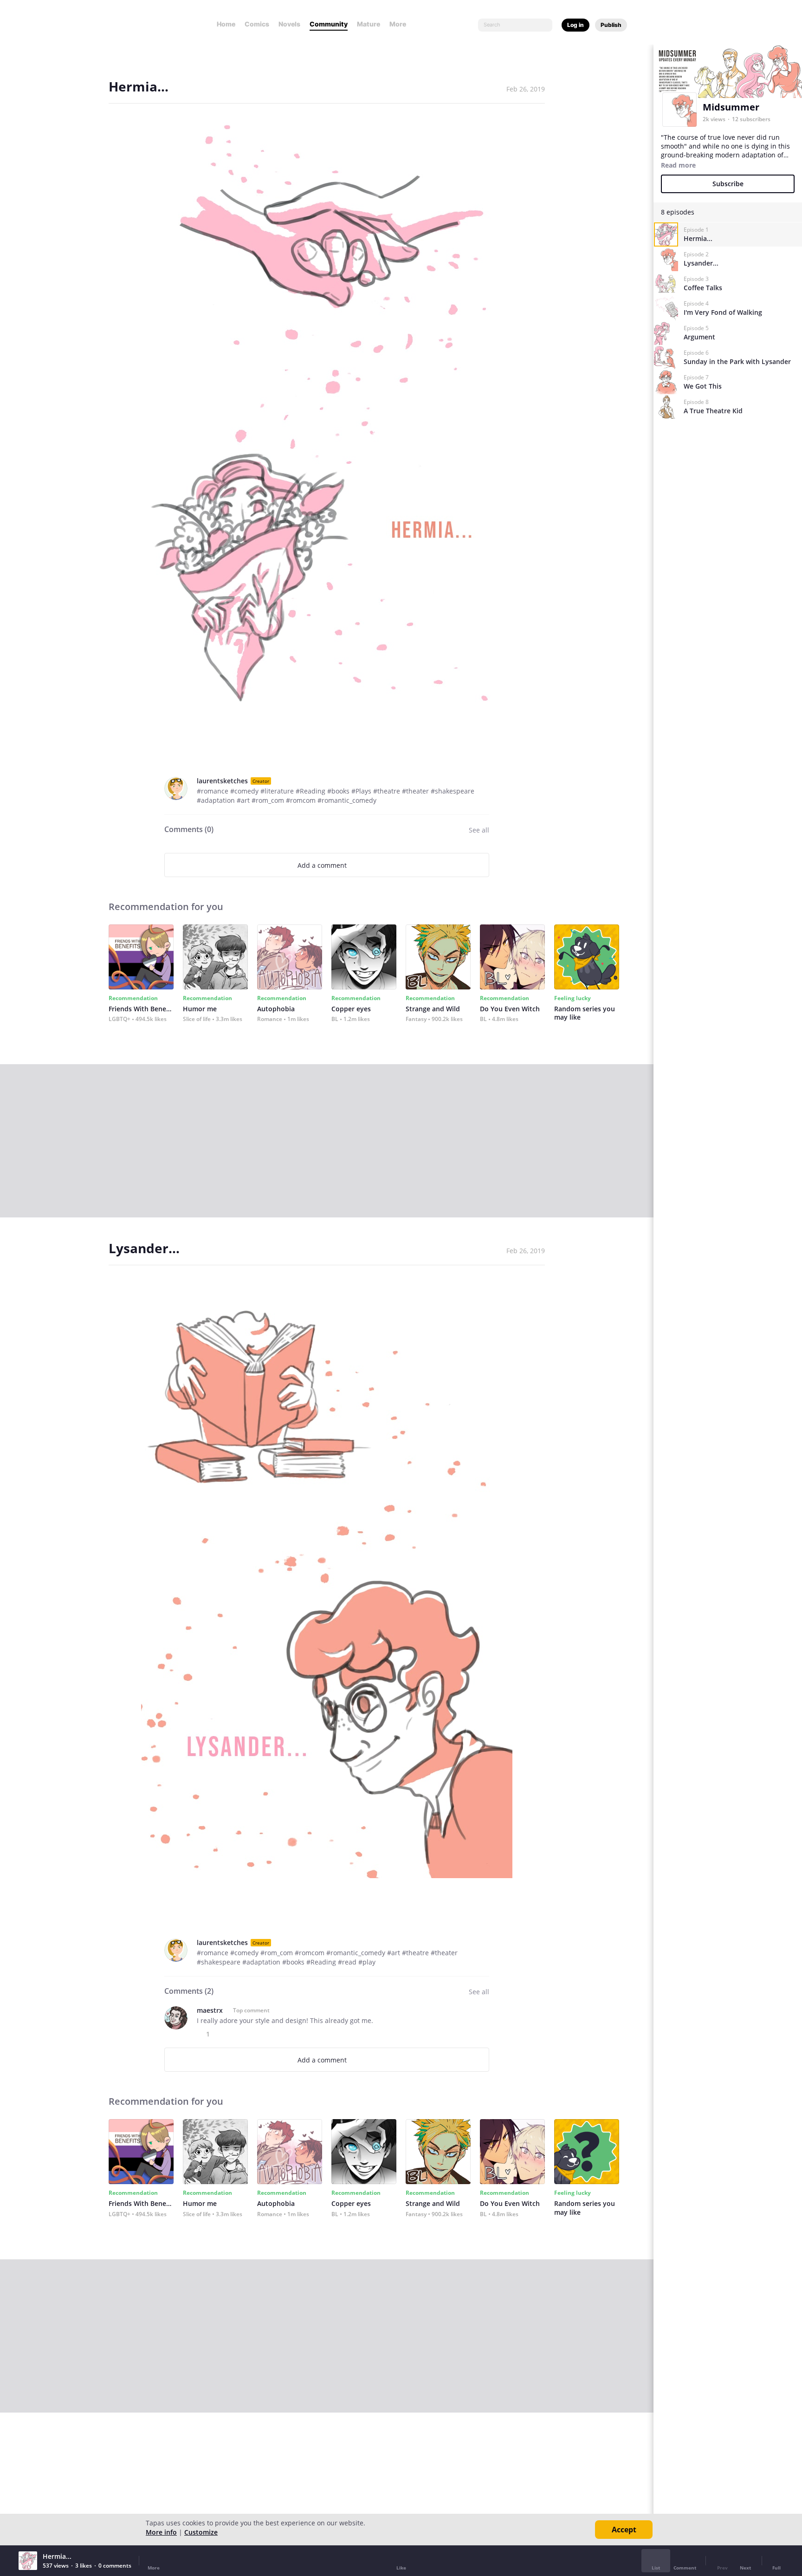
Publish (611, 25)
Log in (576, 25)
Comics (257, 24)
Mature (369, 24)
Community (329, 24)
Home (226, 24)
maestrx (210, 2010)
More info (161, 2532)
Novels (289, 24)
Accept (624, 2530)
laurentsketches (222, 781)
